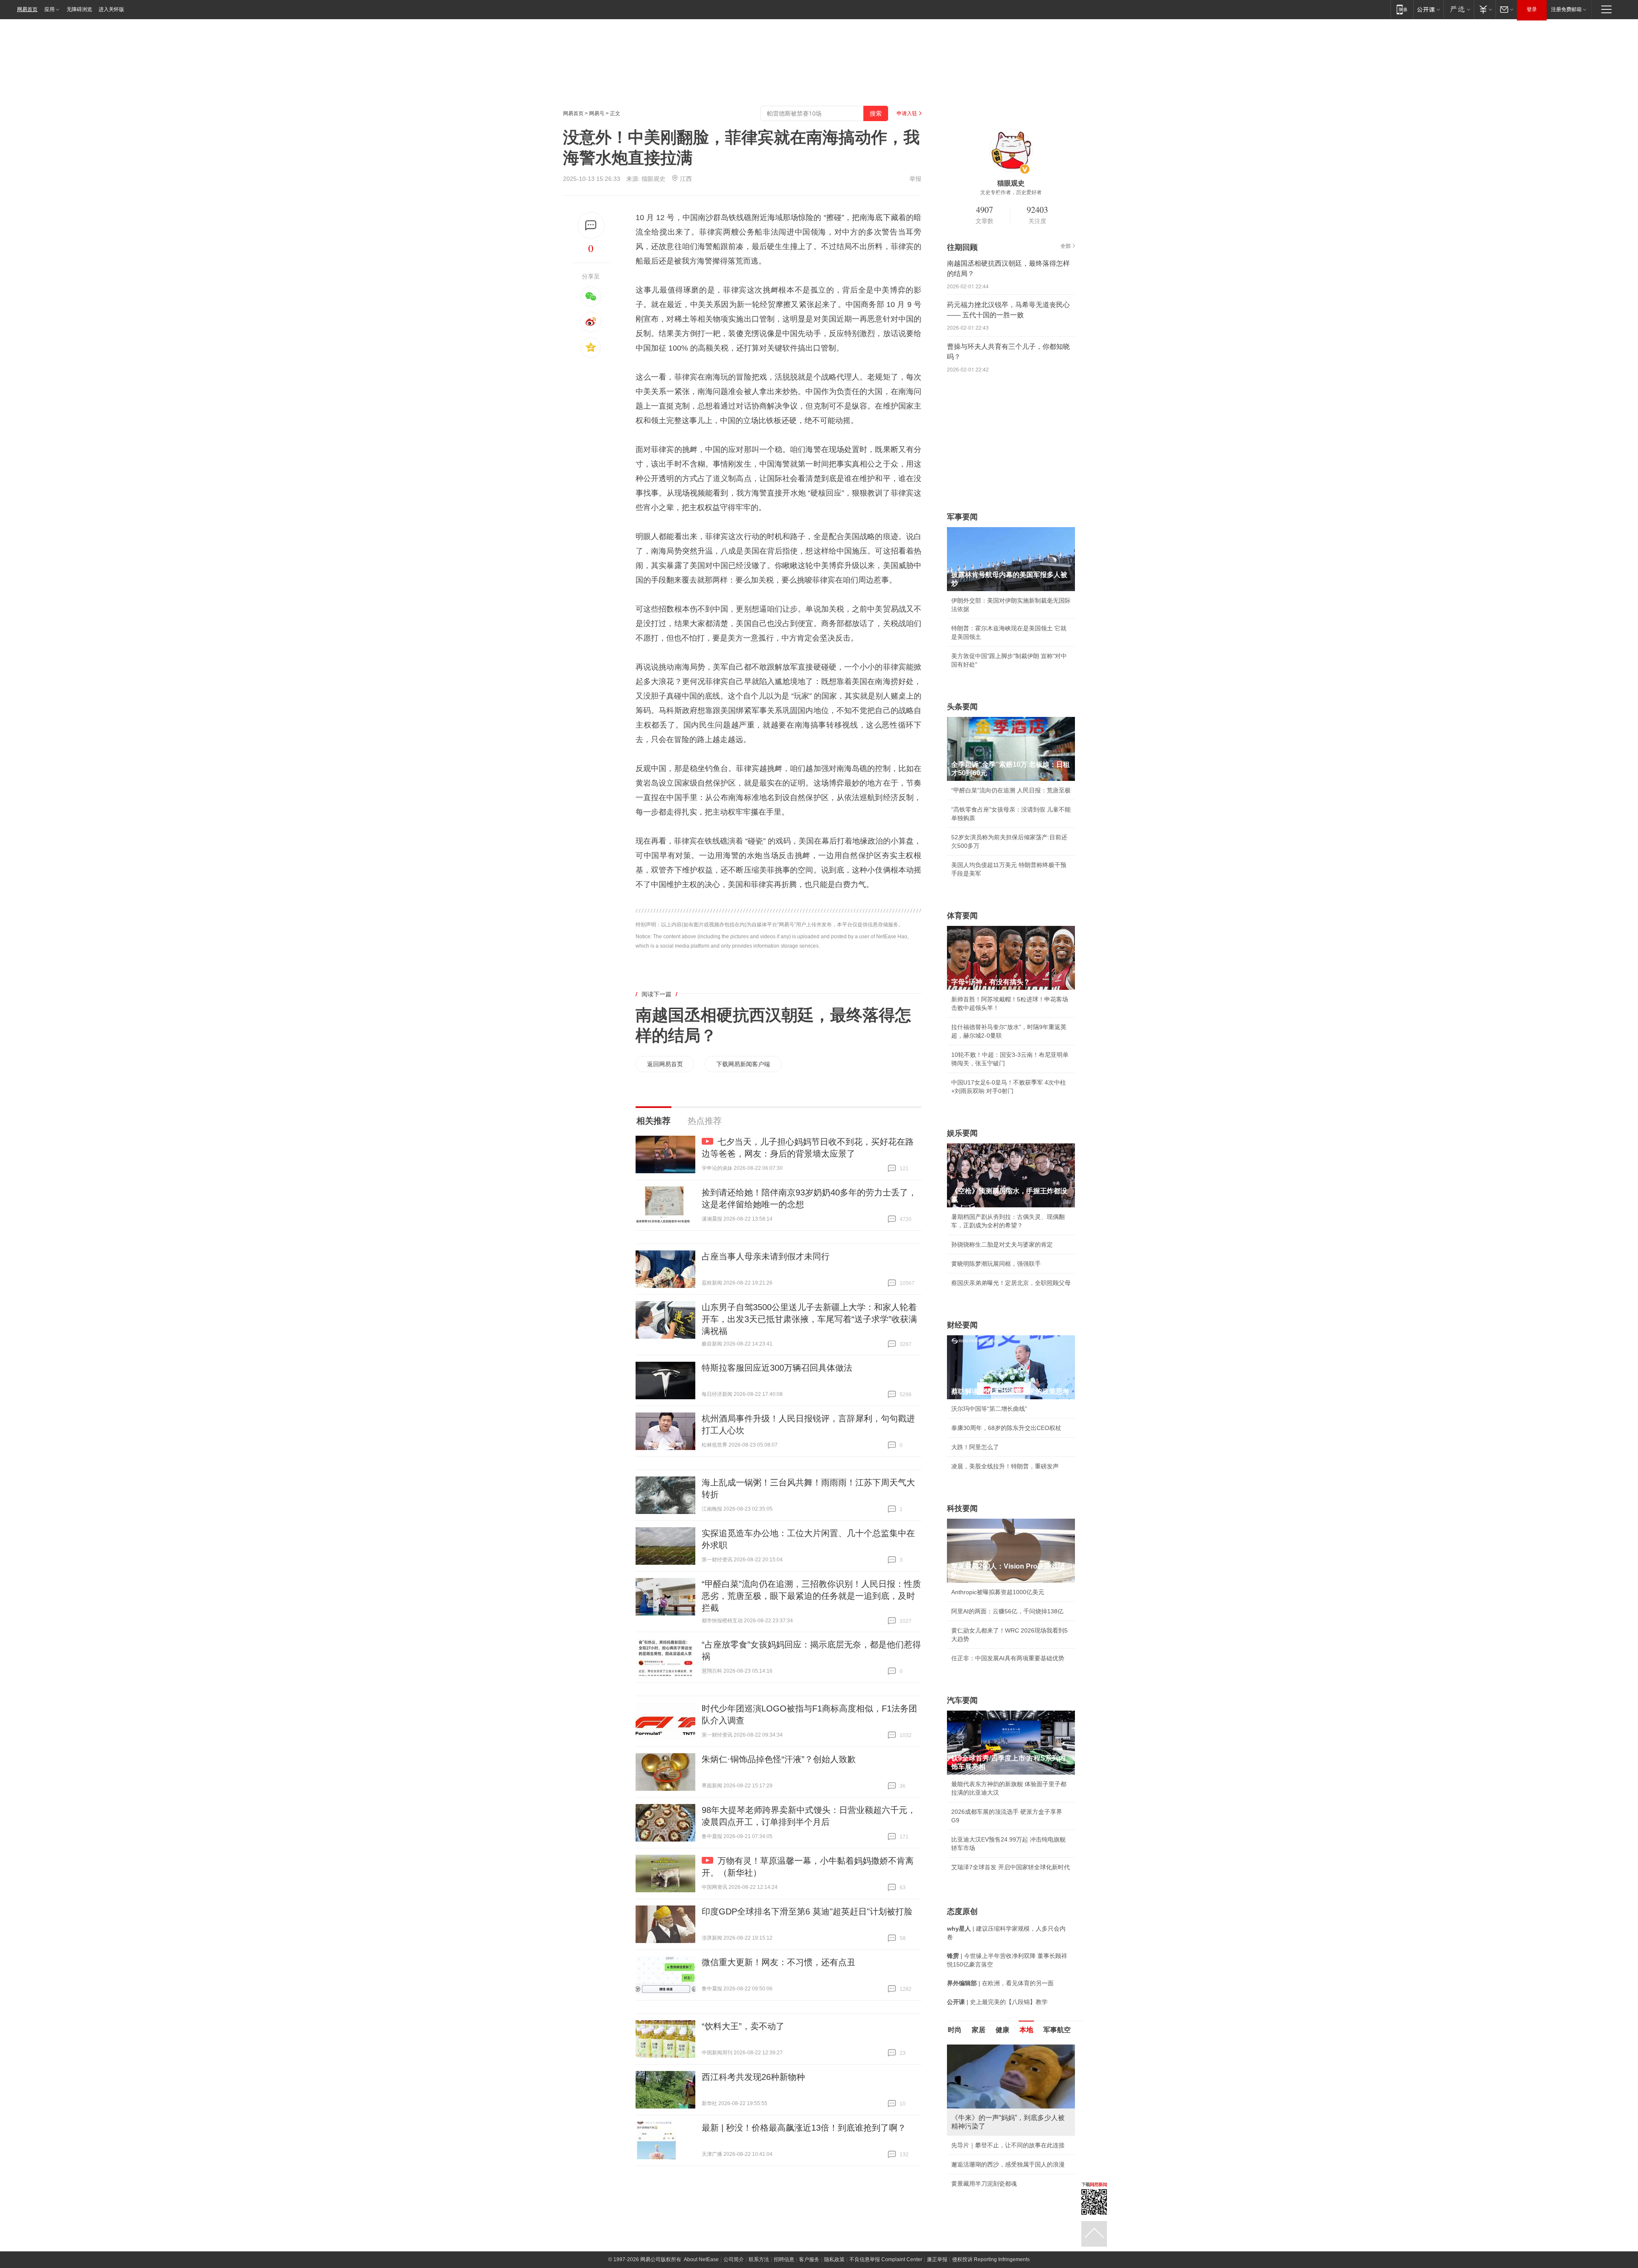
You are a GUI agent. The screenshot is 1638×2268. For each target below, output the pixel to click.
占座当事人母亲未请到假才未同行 (766, 1256)
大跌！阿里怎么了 (975, 1447)
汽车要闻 (962, 1700)
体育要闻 (962, 916)
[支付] (1485, 9)
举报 (915, 179)
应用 (49, 9)
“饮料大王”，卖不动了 (743, 2026)
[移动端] (1402, 9)
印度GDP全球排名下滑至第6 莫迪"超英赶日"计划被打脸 (807, 1911)
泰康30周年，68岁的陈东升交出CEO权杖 (1006, 1428)
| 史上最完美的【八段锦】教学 (997, 2002)
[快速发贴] (591, 225)
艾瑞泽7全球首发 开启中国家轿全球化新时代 (1011, 1867)
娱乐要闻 (962, 1133)
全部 (1066, 246)
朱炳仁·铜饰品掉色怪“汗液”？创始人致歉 (779, 1759)
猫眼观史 (653, 179)
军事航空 (1057, 2030)
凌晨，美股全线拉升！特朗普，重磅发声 (1005, 1466)
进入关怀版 (111, 9)
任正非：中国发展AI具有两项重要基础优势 (1008, 1658)
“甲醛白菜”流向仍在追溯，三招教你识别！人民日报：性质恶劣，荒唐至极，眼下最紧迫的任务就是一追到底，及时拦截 (811, 1596)
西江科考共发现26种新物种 (753, 2077)
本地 (1026, 2030)
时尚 (955, 2030)
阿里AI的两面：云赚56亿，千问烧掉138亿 (1007, 1611)
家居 (979, 2030)
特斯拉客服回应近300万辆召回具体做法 (777, 1368)
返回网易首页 (665, 1064)
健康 (1002, 2030)
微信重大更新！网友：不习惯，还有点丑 (778, 1962)
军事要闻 (962, 517)
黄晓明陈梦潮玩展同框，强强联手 (996, 1264)
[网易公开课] (1428, 9)
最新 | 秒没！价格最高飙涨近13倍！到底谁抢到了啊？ (804, 2128)
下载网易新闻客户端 (743, 1064)
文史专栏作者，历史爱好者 (1011, 192)
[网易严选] (1459, 9)
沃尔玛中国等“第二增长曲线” (989, 1409)
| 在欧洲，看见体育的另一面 (1000, 1983)
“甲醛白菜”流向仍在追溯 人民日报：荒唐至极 (1011, 790)
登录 (1532, 9)
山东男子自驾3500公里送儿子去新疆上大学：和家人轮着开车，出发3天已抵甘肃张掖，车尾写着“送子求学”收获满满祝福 (809, 1319)
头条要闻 (962, 707)
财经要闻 (962, 1325)
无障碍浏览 (79, 9)
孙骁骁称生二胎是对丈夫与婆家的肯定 (1002, 1244)
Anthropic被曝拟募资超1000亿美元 (998, 1592)
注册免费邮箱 (1566, 9)
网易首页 (27, 9)
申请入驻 (907, 113)
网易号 (597, 113)
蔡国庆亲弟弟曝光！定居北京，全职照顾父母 (1011, 1283)
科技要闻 (962, 1508)
